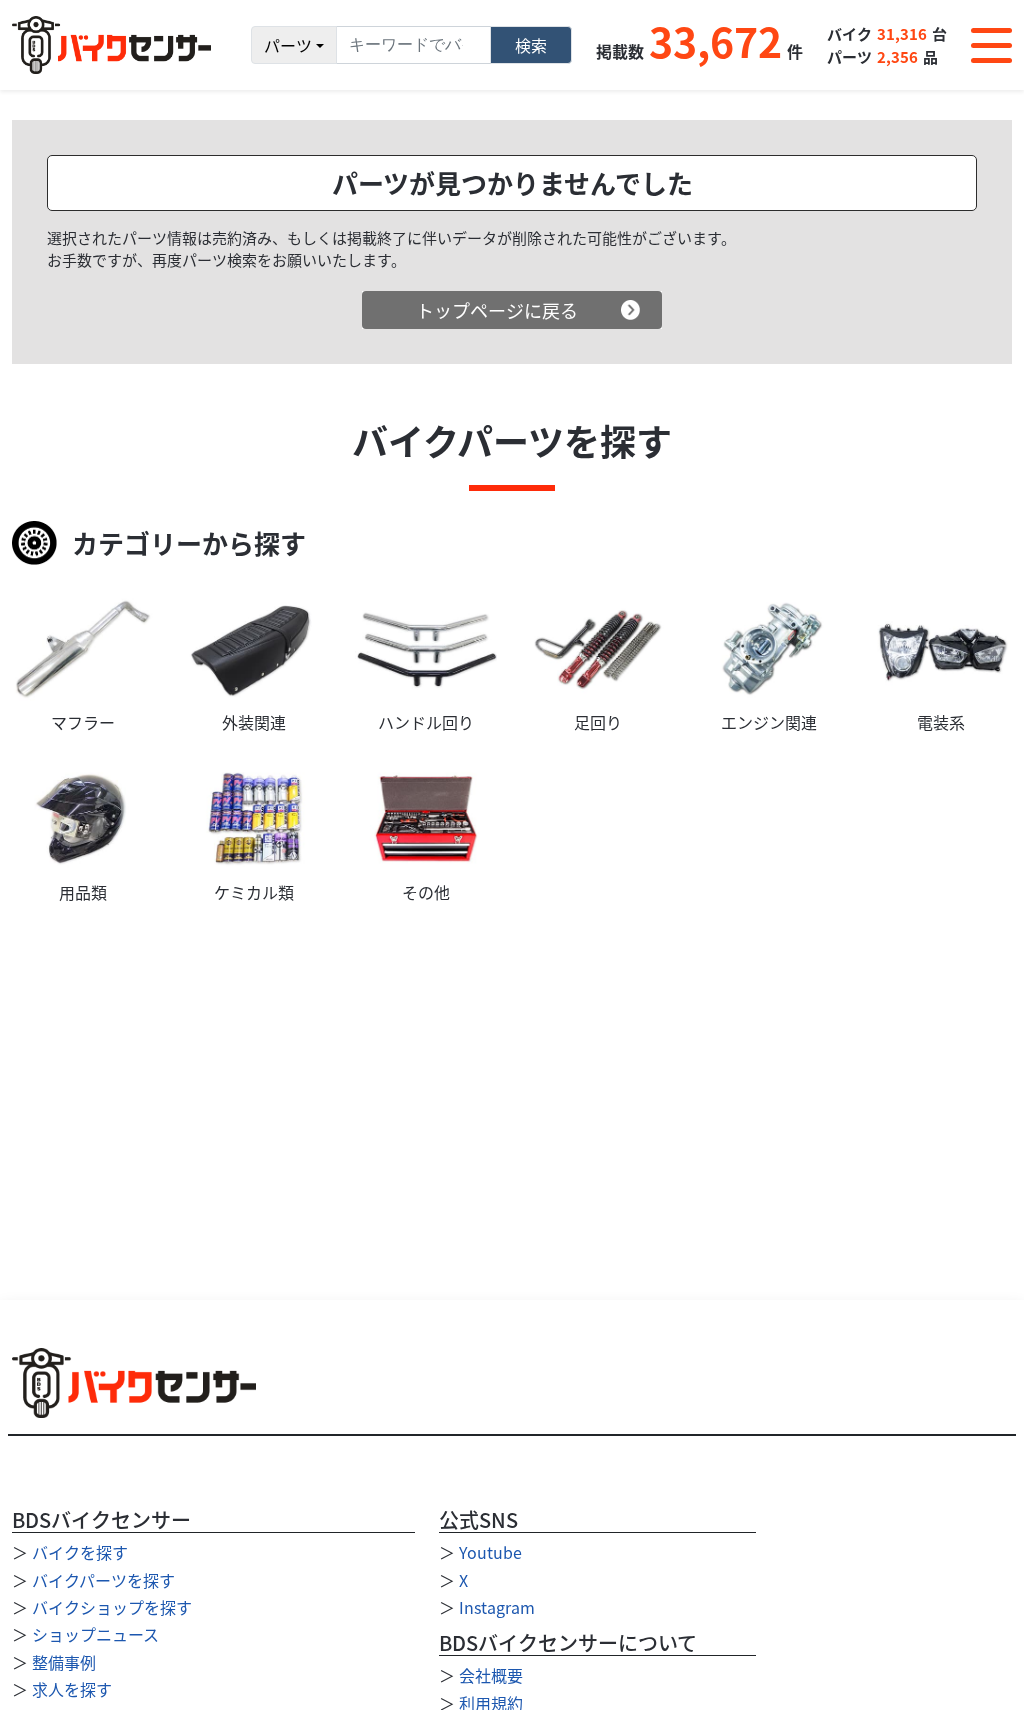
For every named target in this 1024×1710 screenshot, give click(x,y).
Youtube (490, 1552)
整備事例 (64, 1662)
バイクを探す (80, 1552)
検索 (531, 45)
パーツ (288, 45)
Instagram (497, 1607)
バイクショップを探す (112, 1607)
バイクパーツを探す (103, 1580)
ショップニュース (95, 1634)
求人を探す (72, 1689)
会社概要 (491, 1675)
